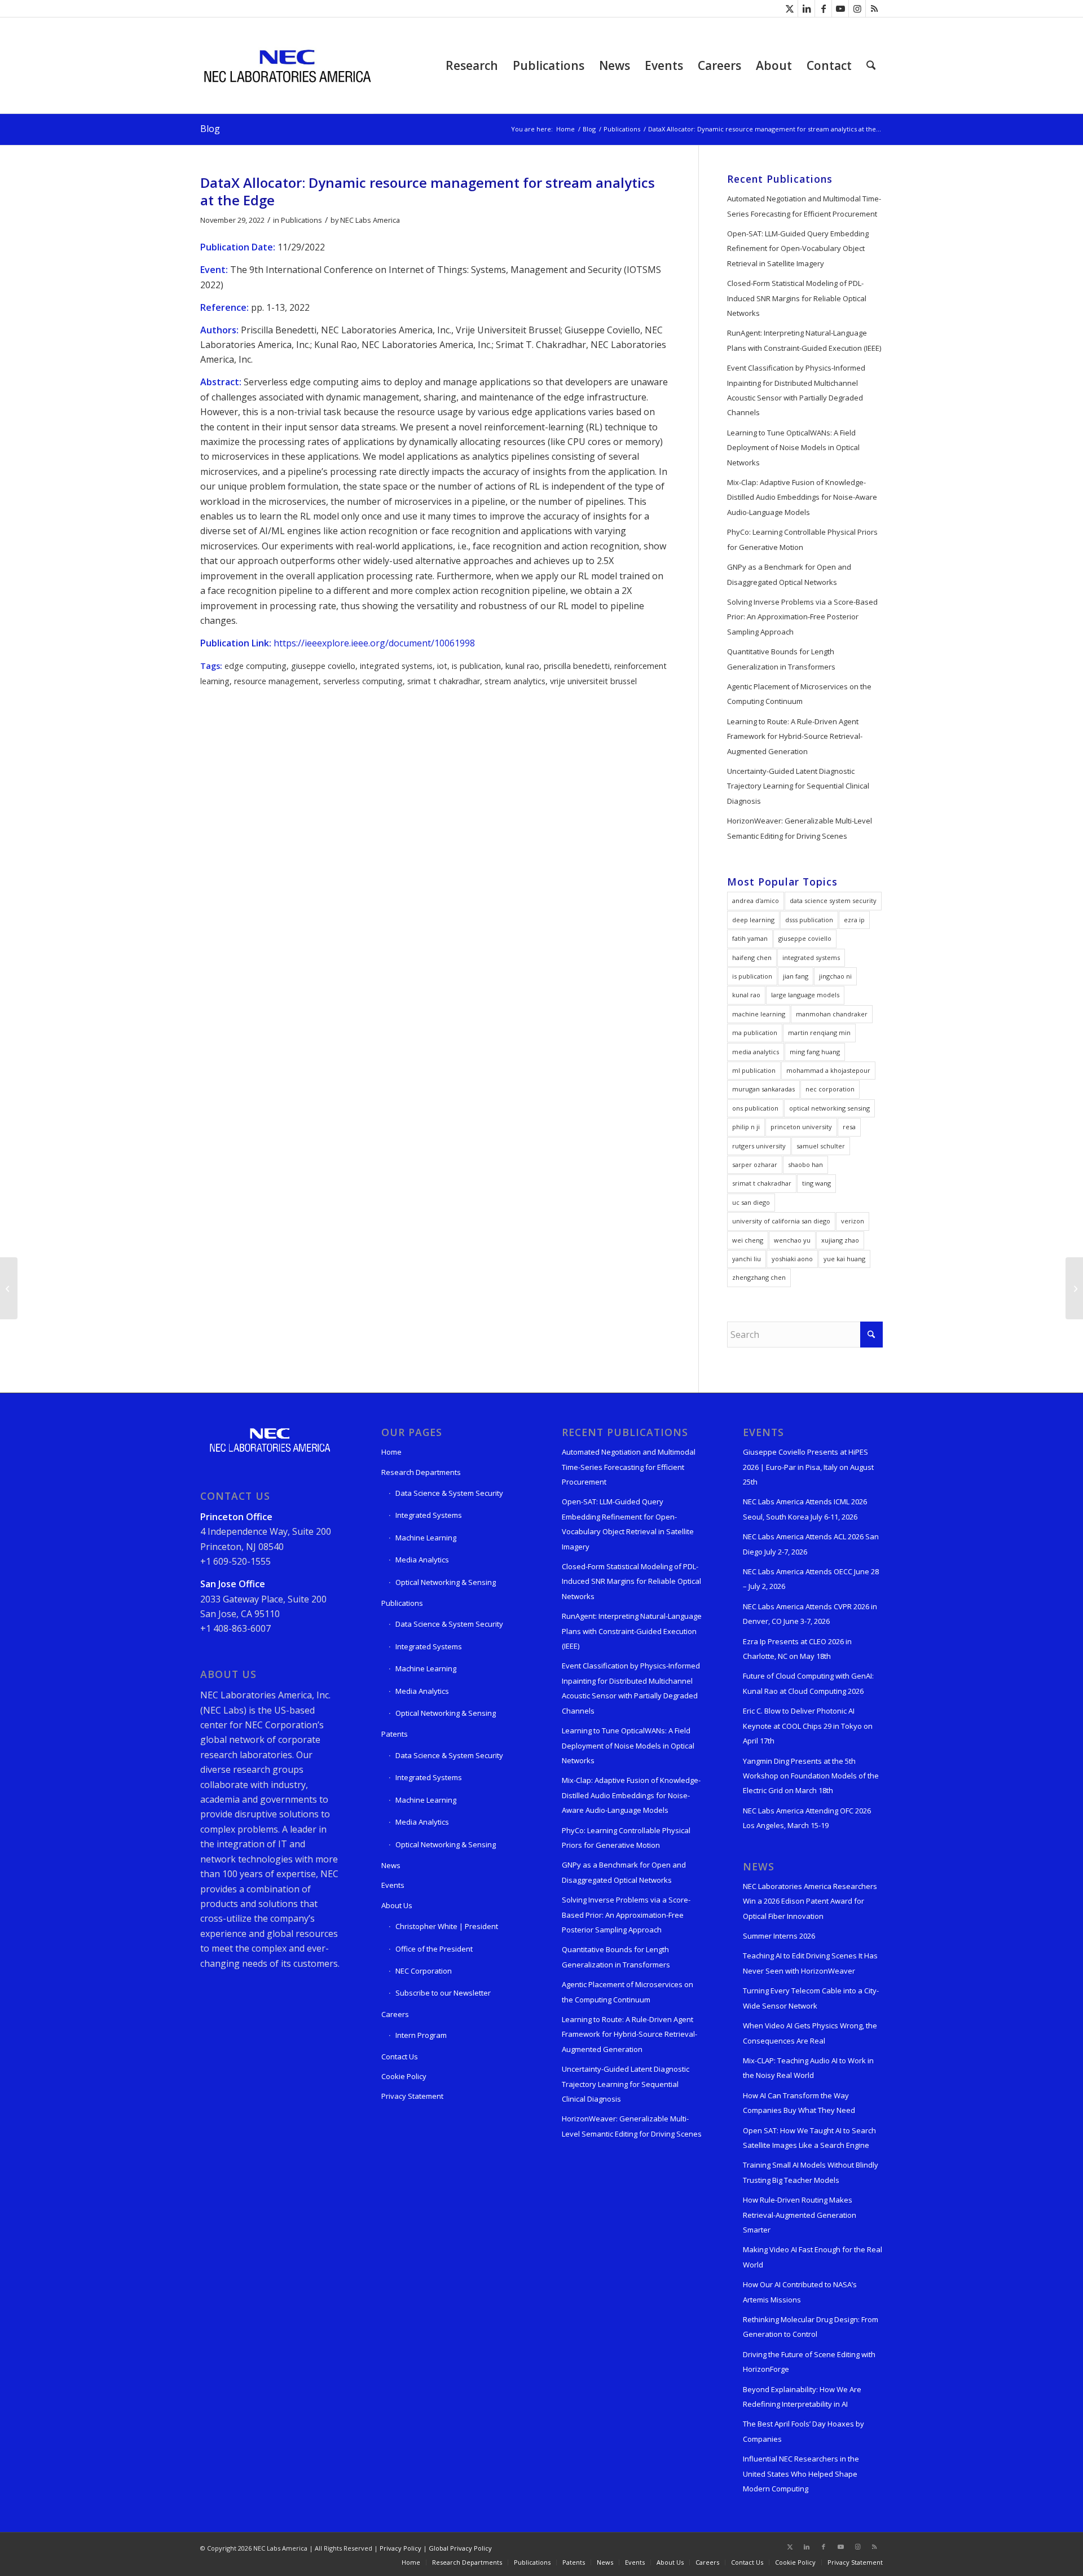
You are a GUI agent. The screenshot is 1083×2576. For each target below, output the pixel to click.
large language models (805, 995)
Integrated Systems (429, 1515)
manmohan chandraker (832, 1014)
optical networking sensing (829, 1108)
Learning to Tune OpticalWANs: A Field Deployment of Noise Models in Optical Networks (793, 448)
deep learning (753, 920)
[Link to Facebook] (823, 8)
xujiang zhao (840, 1240)
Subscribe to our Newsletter (443, 1993)
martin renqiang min (819, 1032)
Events (393, 1885)
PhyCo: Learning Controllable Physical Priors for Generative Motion (802, 539)
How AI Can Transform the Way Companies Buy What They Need (799, 2103)
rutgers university (759, 1146)
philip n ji (746, 1127)
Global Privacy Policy (460, 2548)
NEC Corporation (424, 1971)
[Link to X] (789, 8)
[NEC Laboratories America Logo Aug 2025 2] (287, 65)
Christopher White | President (447, 1926)
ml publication (754, 1070)
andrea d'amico (756, 901)
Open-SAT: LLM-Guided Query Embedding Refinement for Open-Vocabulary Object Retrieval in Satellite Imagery (798, 248)
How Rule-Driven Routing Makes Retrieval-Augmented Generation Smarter (800, 2215)
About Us (397, 1905)
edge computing (256, 666)
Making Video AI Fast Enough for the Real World (813, 2257)
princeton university (801, 1127)
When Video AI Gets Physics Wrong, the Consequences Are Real (810, 2033)
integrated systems (396, 666)
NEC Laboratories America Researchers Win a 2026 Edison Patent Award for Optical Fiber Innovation (810, 1901)
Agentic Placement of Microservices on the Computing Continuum (799, 694)
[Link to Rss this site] (874, 8)
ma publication (755, 1032)
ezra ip (854, 920)
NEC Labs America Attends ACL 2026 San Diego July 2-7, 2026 (811, 1544)
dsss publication (809, 920)
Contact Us (400, 2057)
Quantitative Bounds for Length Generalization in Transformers (781, 659)
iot (442, 666)
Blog (210, 129)
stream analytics (515, 681)
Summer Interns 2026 (779, 1936)
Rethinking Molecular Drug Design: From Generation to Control (811, 2327)
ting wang (816, 1183)
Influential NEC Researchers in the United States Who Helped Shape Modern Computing (801, 2474)
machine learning (759, 1014)
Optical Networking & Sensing (446, 1582)
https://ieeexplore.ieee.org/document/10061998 (374, 643)
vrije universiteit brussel (593, 681)
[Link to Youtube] (840, 8)
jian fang (796, 976)
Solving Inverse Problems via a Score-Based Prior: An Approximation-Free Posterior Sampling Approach (802, 617)
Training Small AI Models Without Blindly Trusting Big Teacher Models (811, 2172)
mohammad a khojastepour (828, 1070)
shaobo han (805, 1164)
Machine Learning (426, 1538)
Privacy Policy (400, 2548)
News (391, 1865)
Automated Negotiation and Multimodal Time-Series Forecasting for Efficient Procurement (804, 206)
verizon (853, 1221)
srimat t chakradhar (444, 681)
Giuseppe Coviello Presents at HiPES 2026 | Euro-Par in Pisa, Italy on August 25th (808, 1467)
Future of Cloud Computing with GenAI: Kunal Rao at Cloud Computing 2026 (808, 1683)
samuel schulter (821, 1146)
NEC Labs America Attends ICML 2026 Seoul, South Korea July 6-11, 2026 (805, 1509)
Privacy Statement (412, 2096)
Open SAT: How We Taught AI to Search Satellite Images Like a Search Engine (809, 2138)
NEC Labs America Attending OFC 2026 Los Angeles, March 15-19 (807, 1818)
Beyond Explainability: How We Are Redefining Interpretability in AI (802, 2397)
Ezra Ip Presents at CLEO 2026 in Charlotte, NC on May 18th (797, 1649)
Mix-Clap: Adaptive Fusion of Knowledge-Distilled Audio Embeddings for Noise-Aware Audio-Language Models (802, 497)
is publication (476, 666)
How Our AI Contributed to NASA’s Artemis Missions (800, 2292)
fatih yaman (750, 938)
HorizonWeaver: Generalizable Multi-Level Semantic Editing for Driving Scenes (800, 828)
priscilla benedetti (577, 666)
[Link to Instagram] (857, 8)
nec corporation (830, 1089)
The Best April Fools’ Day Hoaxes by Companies (804, 2431)
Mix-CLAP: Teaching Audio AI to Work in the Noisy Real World (808, 2068)
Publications (301, 220)
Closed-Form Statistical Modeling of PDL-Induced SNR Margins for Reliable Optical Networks (797, 298)
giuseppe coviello (323, 666)
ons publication (755, 1108)
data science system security (833, 901)
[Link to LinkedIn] (806, 8)
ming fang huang (815, 1052)
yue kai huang (844, 1259)
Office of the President (434, 1949)
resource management (276, 681)
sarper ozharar (755, 1164)
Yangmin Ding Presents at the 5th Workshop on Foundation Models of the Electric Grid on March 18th (811, 1776)
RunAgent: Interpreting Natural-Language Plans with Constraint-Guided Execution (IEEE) (804, 340)
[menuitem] (472, 65)
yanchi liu (747, 1259)
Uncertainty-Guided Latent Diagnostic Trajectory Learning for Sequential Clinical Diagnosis (798, 786)
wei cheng (748, 1240)
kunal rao (522, 666)
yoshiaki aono (792, 1259)
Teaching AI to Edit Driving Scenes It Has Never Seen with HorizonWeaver (810, 1963)
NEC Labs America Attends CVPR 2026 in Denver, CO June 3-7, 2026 (810, 1614)
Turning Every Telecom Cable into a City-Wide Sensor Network (811, 1998)
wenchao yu (792, 1240)
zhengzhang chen (759, 1277)
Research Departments (421, 1472)
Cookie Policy (404, 2076)
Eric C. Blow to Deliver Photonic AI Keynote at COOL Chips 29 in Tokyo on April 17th (808, 1726)
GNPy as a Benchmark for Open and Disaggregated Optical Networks (789, 574)
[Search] (871, 65)
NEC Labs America (370, 220)
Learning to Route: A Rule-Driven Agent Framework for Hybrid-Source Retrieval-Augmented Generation (795, 736)
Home (391, 1452)
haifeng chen (752, 957)
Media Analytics (422, 1560)
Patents (395, 1734)
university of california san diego (781, 1221)
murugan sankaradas (763, 1089)
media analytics (756, 1052)
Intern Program (421, 2035)
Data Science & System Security (449, 1493)
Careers (395, 2014)
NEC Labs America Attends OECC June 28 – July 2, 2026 (811, 1579)
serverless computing (363, 681)
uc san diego (751, 1202)
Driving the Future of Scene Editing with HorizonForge (809, 2362)
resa (849, 1127)
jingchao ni (835, 976)
